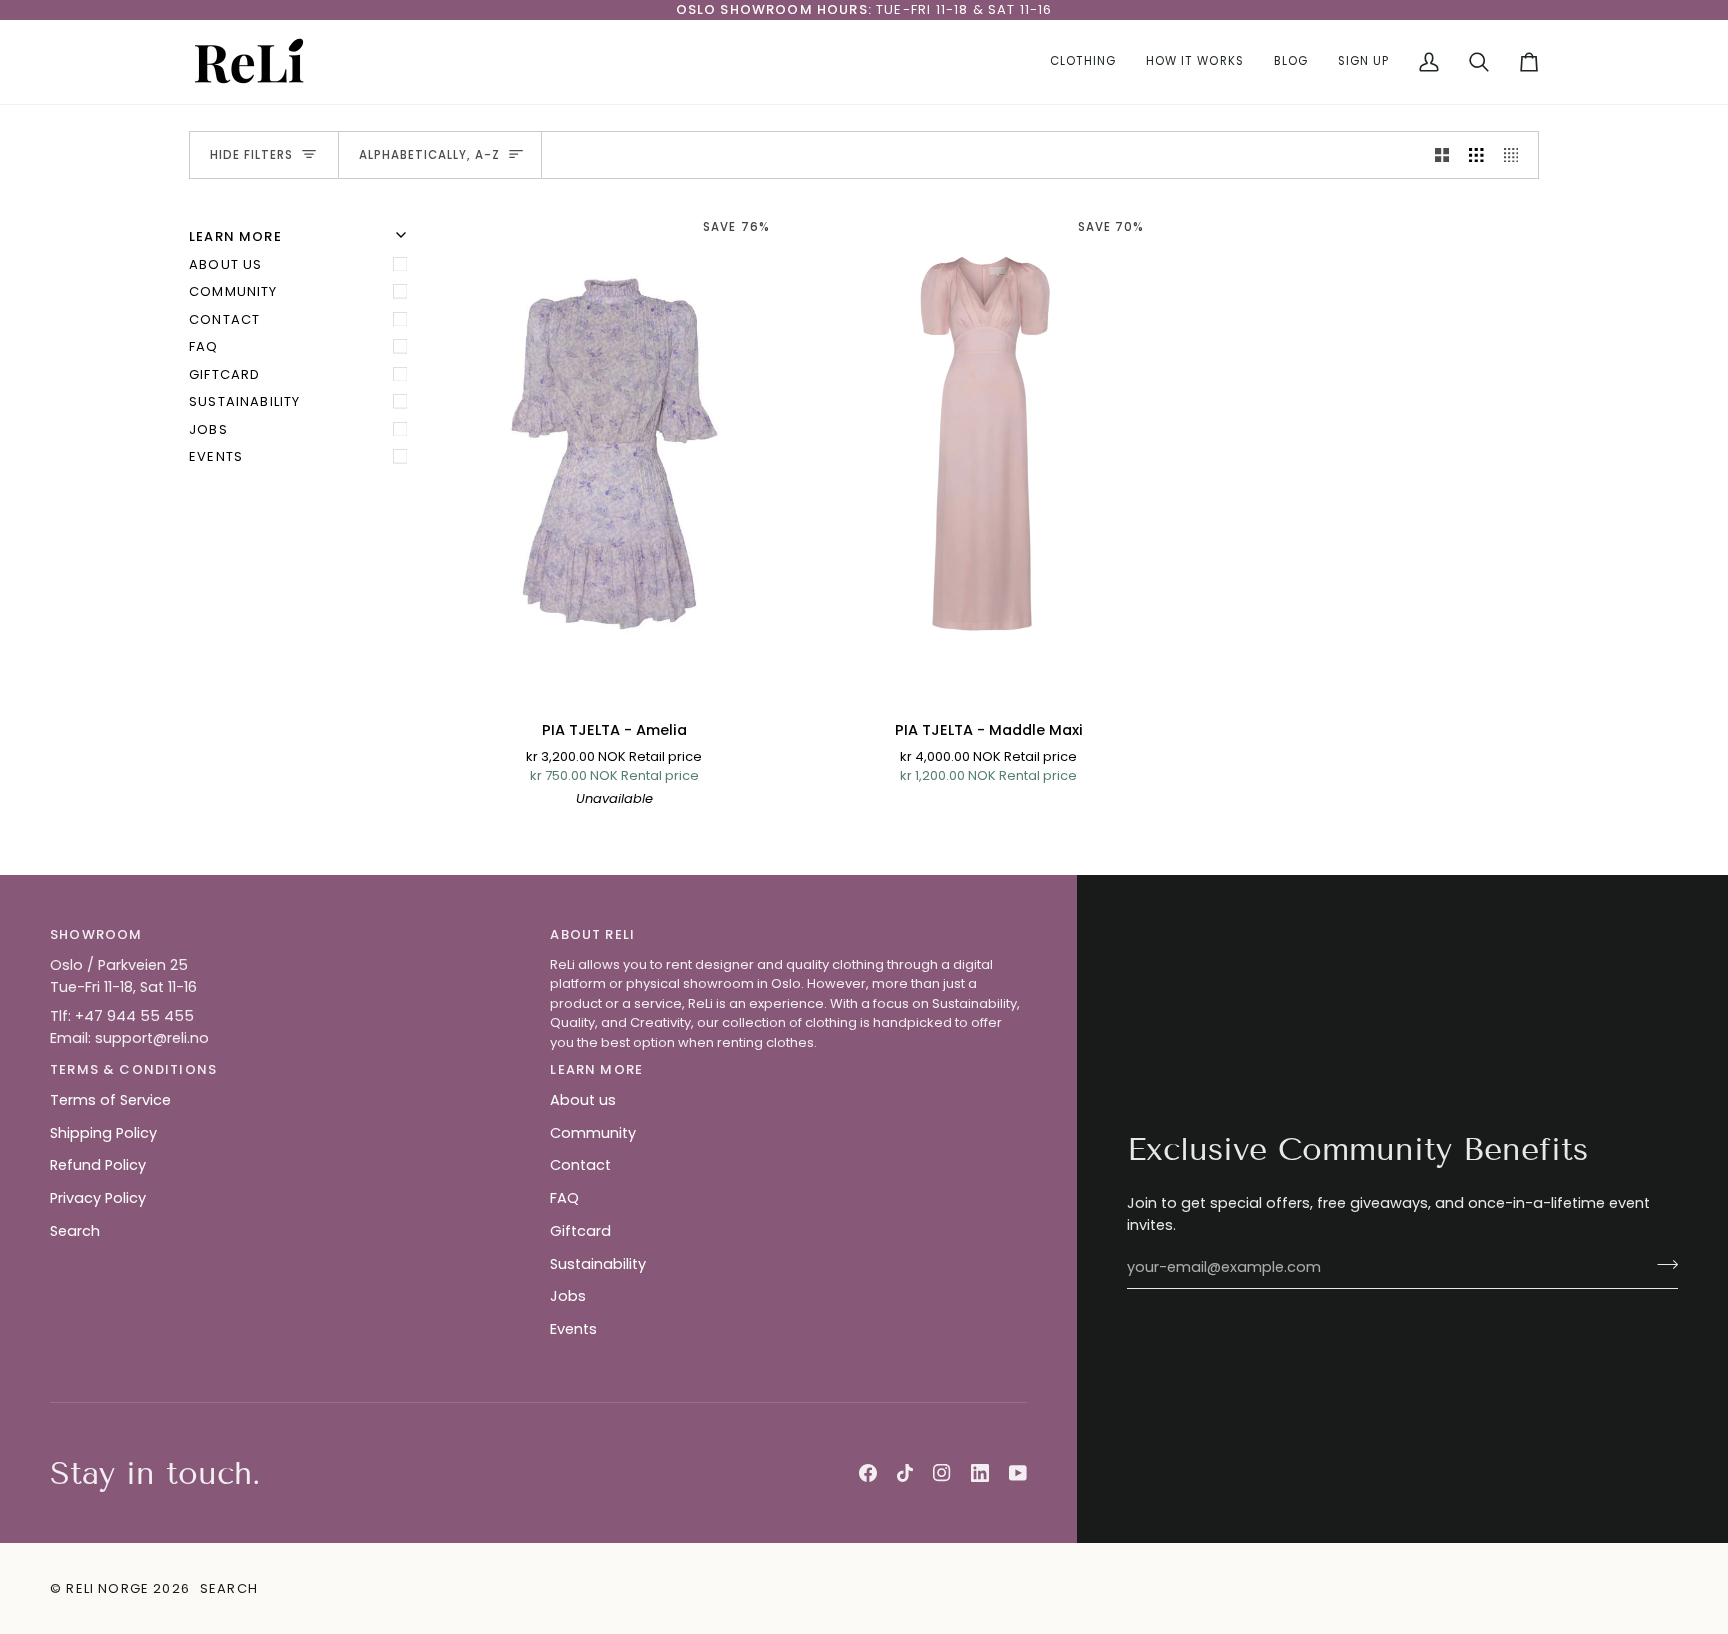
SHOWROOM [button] (96, 934)
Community (233, 291)
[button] (1083, 62)
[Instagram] (942, 1473)
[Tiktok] (905, 1473)
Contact (224, 319)
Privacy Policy (98, 1198)
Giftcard (224, 374)
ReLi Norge (107, 1588)
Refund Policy (98, 1165)
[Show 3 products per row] (1476, 155)
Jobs (208, 429)
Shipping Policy (103, 1133)
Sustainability (244, 401)
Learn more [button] (596, 1069)
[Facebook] (868, 1473)
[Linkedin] (980, 1473)
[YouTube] (1018, 1473)
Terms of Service (110, 1100)
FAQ (204, 346)
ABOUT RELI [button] (592, 934)
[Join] (1661, 1265)
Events (216, 456)
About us (225, 264)
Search (75, 1231)
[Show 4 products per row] (1516, 155)
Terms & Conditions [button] (133, 1069)
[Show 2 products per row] (1442, 155)
